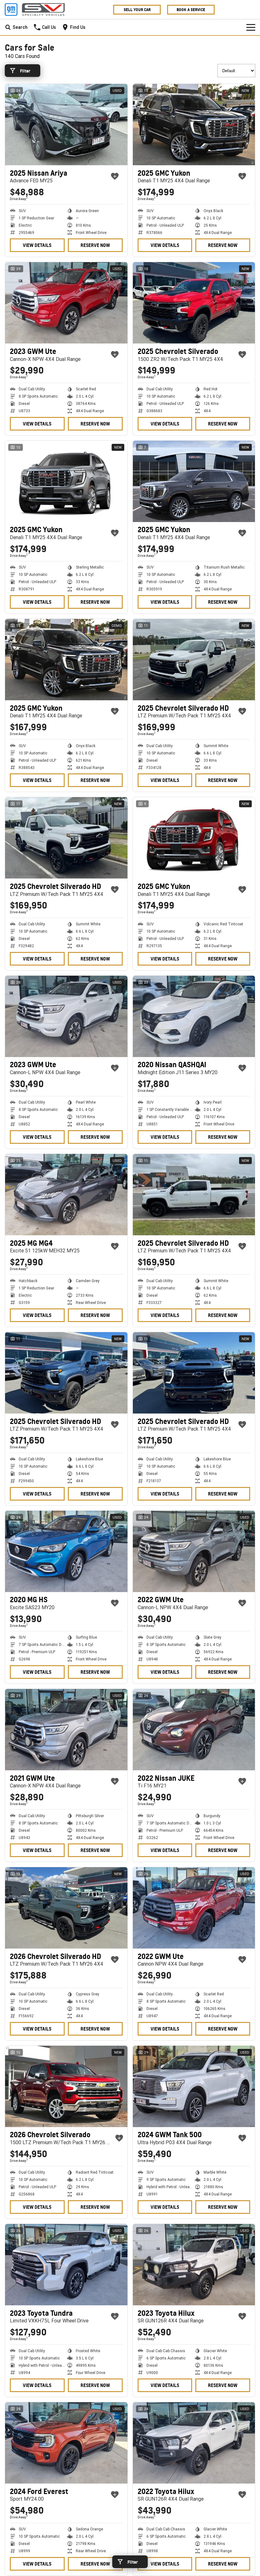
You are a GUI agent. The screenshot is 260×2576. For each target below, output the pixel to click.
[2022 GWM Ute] (194, 1551)
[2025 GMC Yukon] (194, 125)
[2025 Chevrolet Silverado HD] (194, 660)
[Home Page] (35, 9)
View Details (37, 245)
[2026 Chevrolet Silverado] (66, 2086)
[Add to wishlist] (115, 176)
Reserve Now (95, 245)
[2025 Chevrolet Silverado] (194, 303)
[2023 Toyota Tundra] (66, 2265)
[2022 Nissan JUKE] (194, 1730)
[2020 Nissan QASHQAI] (194, 1016)
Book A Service (191, 10)
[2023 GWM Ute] (66, 303)
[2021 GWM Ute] (66, 1730)
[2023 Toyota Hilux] (194, 2265)
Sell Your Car (137, 10)
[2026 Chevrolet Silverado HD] (66, 1908)
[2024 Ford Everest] (66, 2443)
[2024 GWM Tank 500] (194, 2086)
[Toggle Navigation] (251, 27)
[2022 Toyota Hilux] (194, 2443)
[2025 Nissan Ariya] (66, 125)
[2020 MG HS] (66, 1551)
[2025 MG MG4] (66, 1195)
